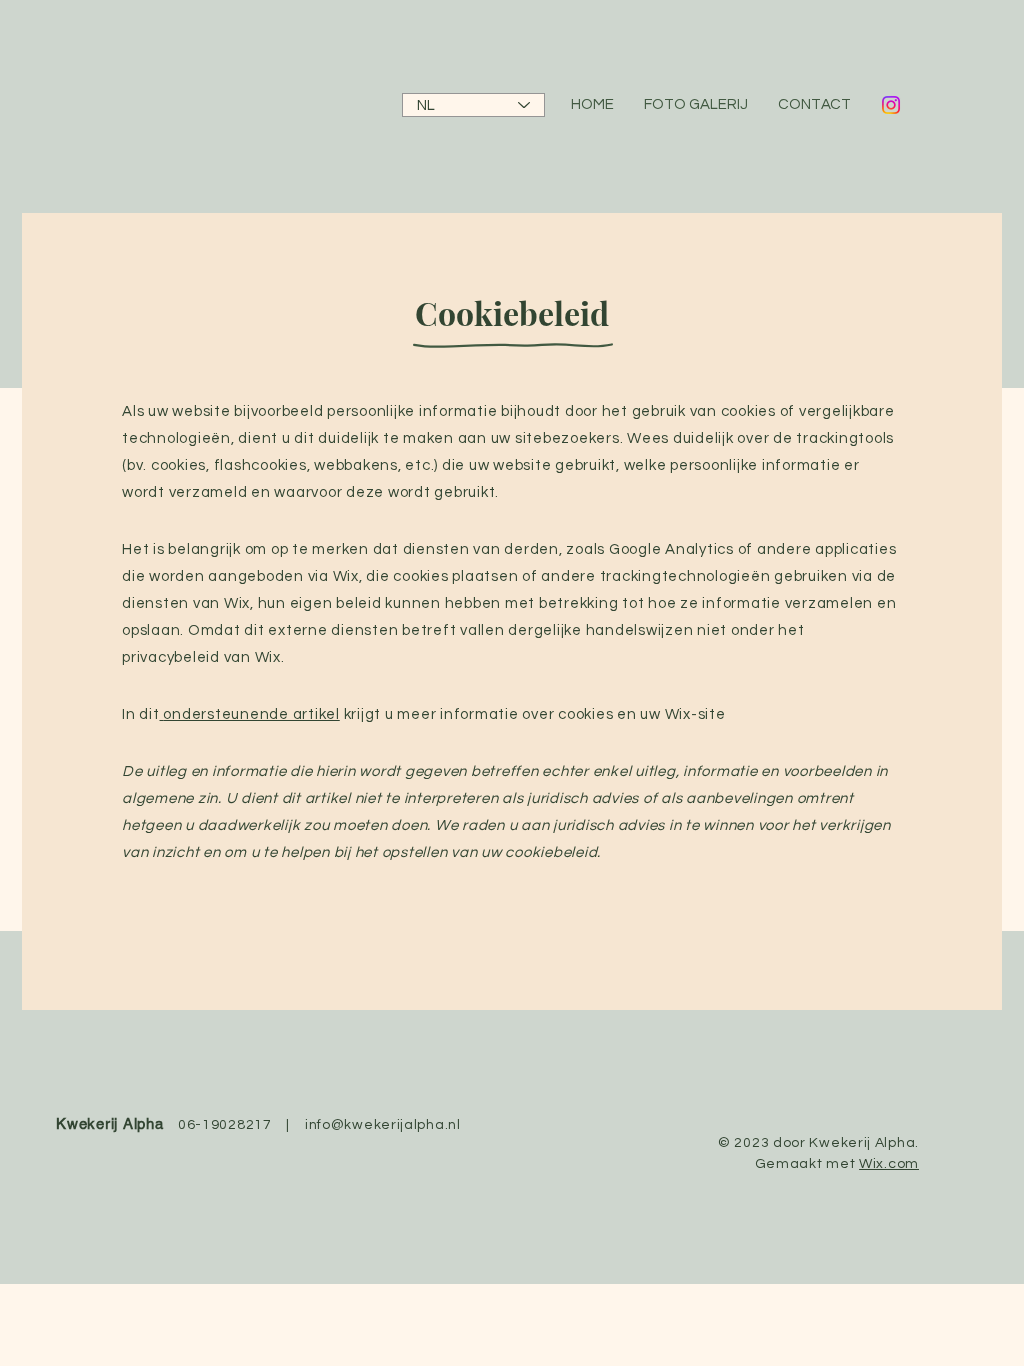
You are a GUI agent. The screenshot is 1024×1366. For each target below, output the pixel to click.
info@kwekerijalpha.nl (383, 1125)
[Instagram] (891, 105)
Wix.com (889, 1164)
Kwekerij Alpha (110, 1123)
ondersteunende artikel (251, 714)
